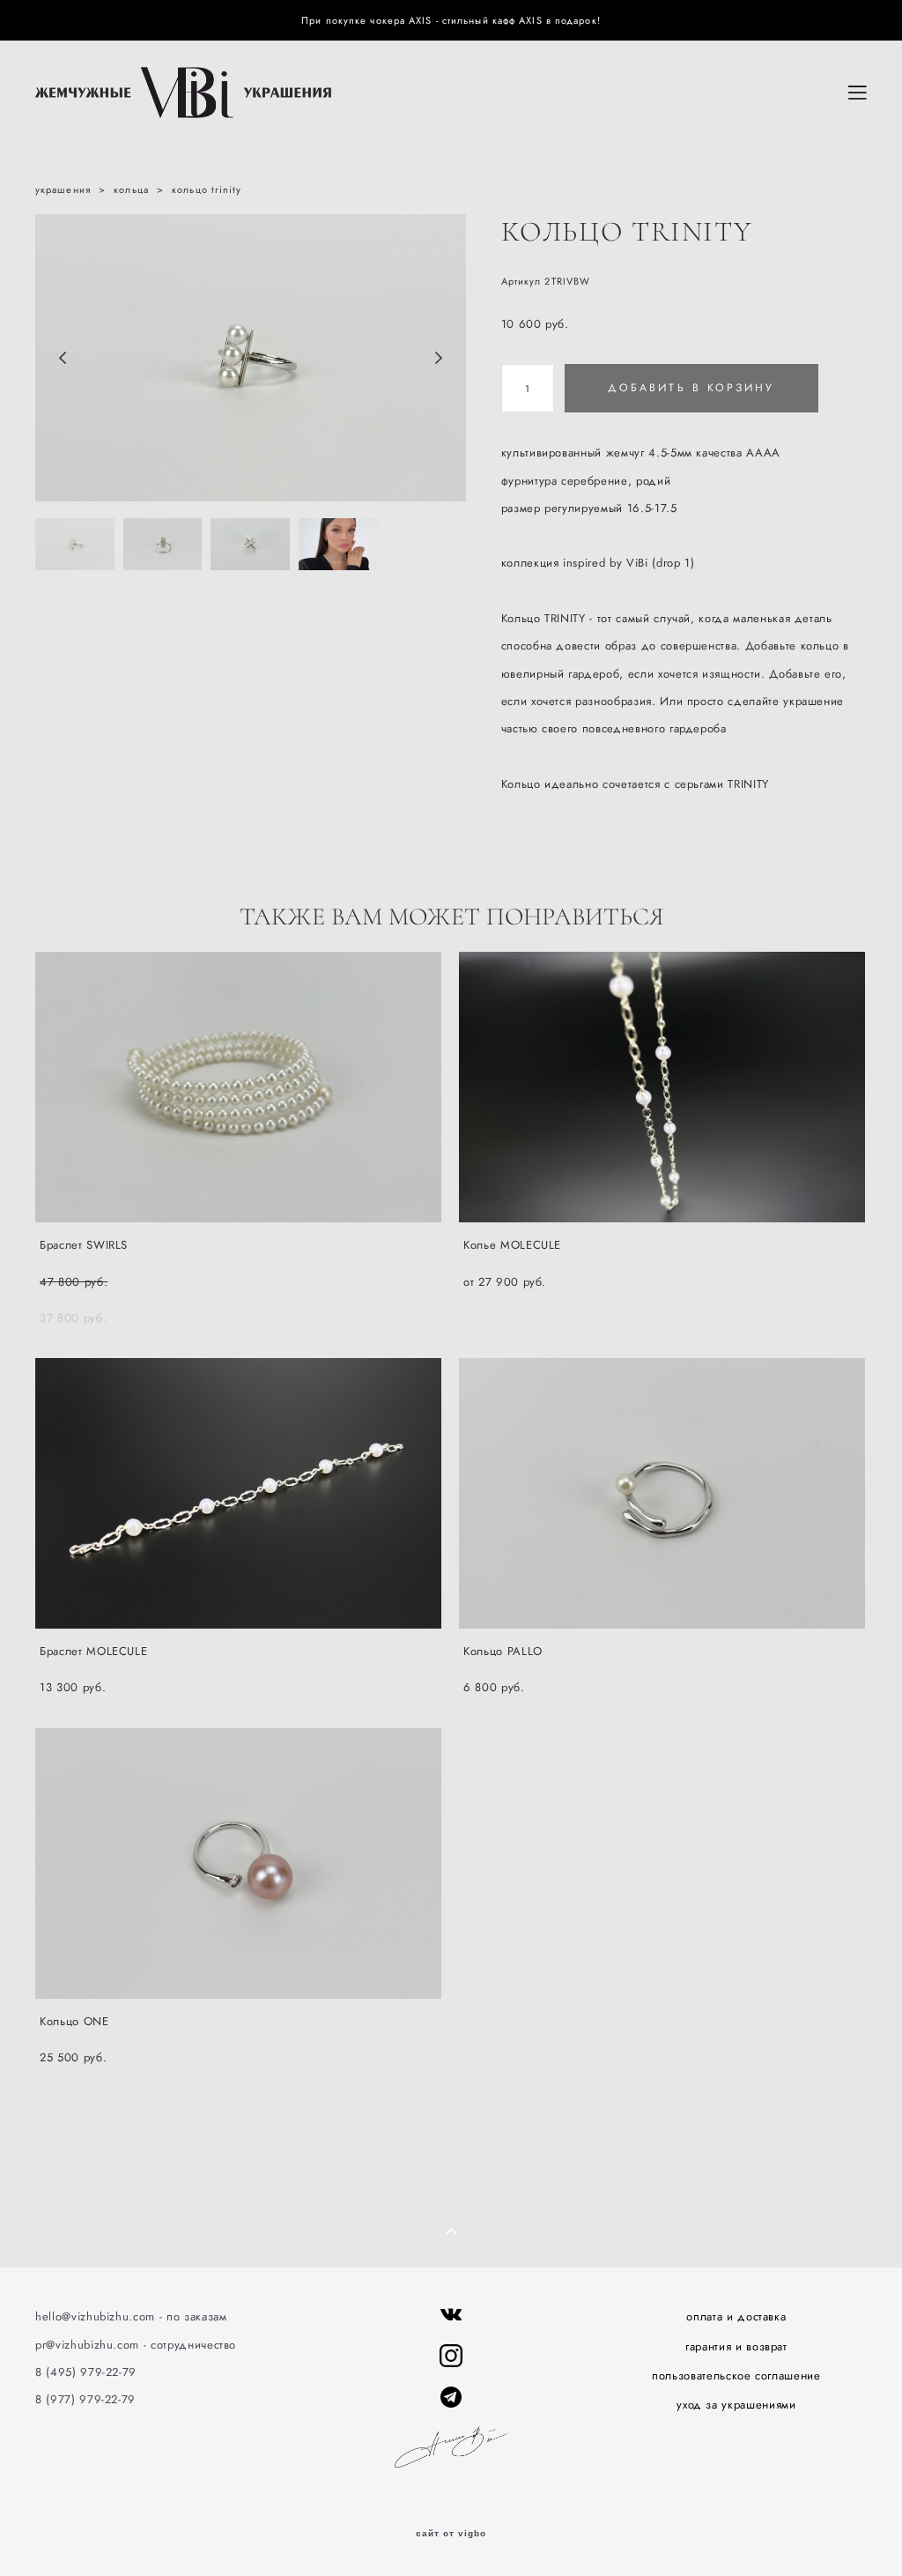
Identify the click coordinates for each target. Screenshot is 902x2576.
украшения (63, 189)
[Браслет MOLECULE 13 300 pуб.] (238, 1493)
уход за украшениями (736, 2405)
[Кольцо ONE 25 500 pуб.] (238, 1863)
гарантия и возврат (736, 2346)
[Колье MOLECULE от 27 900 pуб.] (662, 1087)
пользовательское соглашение (736, 2376)
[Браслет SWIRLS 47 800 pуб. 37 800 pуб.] (238, 1087)
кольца (131, 189)
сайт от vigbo (451, 2534)
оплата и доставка (736, 2316)
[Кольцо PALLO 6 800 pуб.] (662, 1493)
